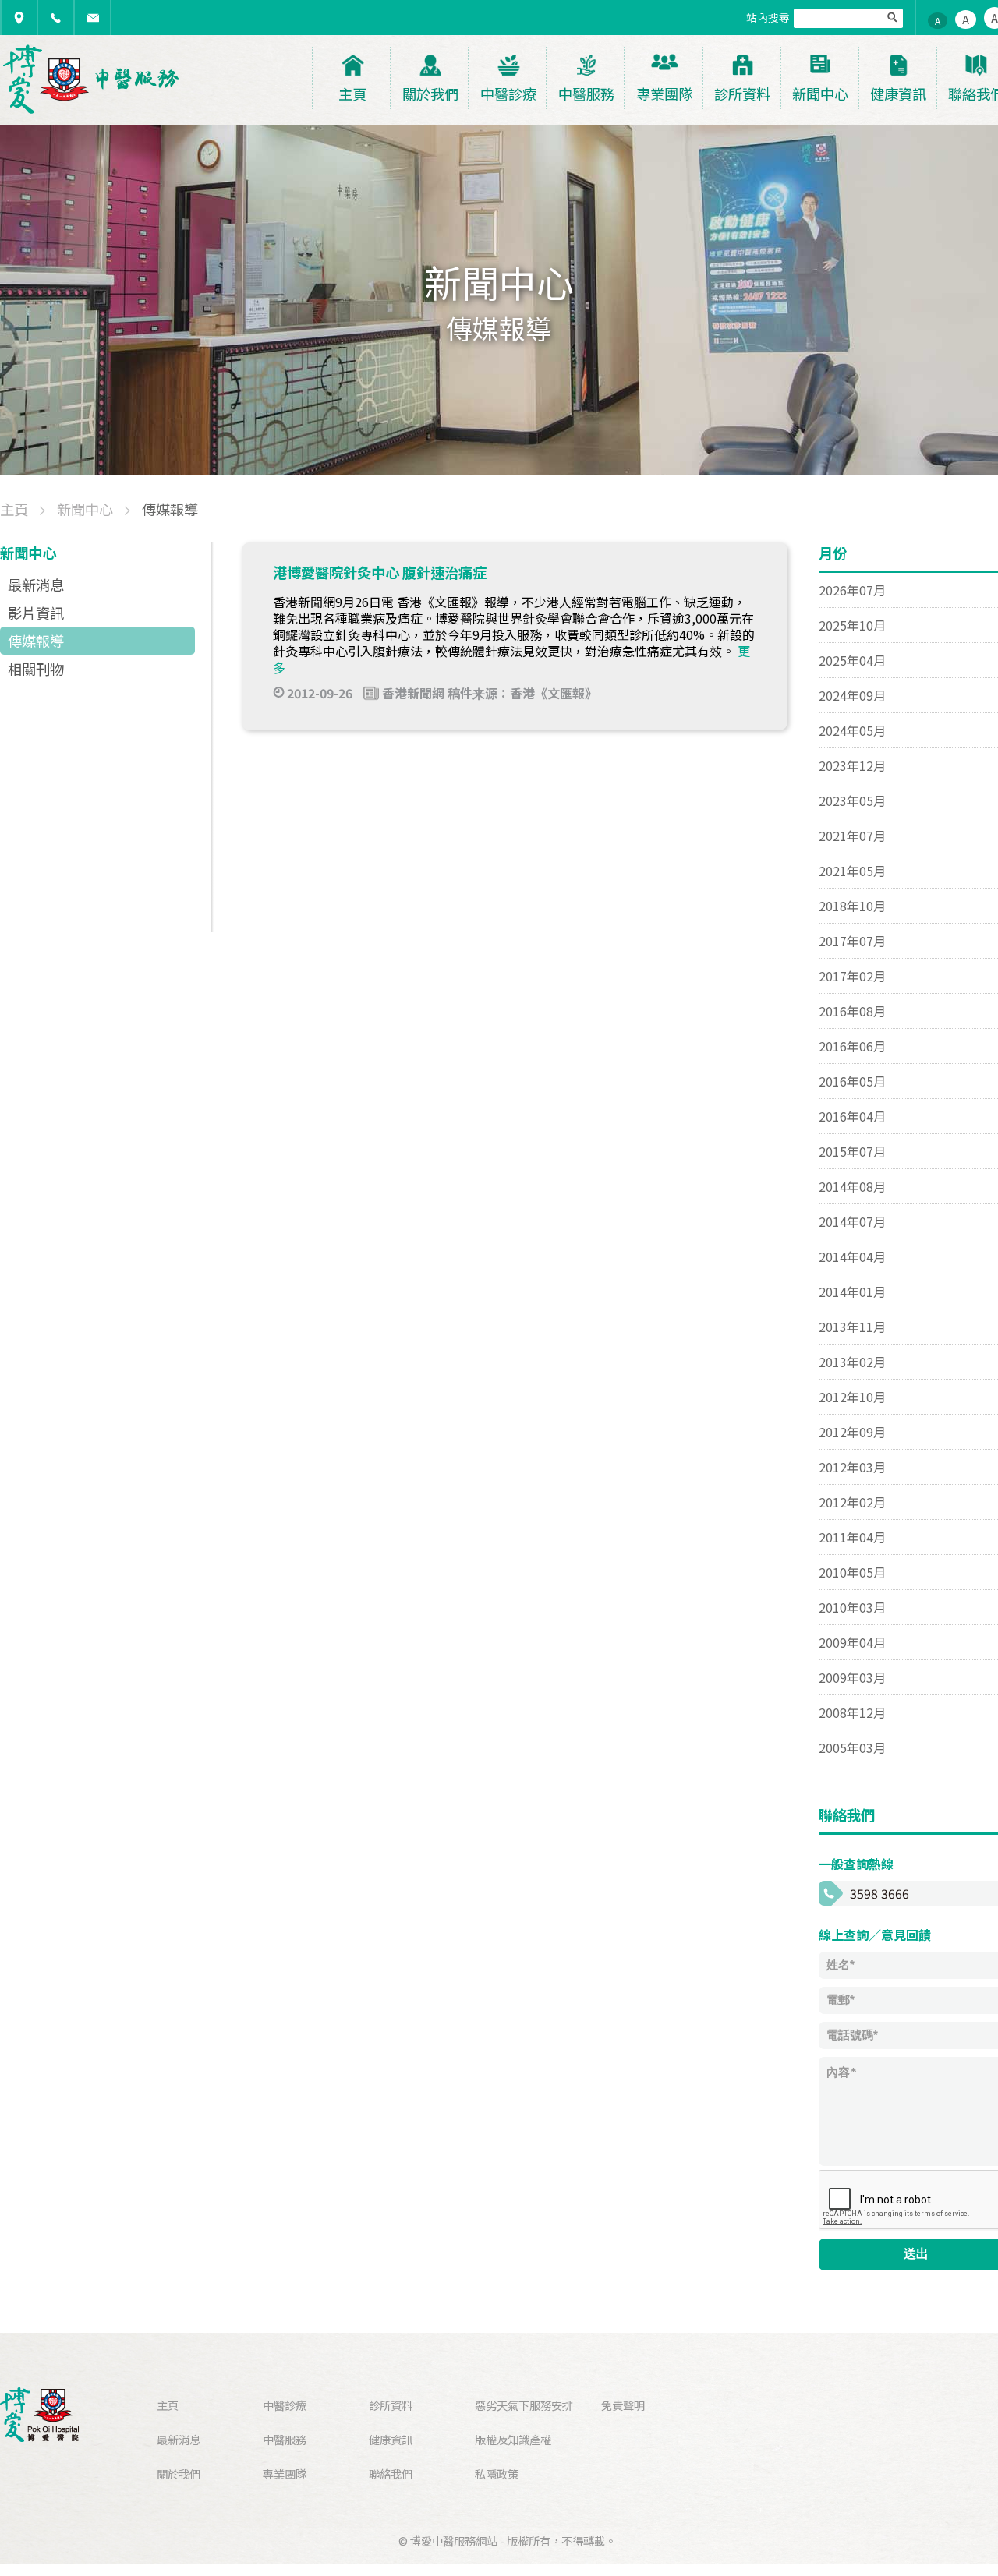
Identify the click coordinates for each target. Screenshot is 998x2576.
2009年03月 (852, 1677)
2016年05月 (852, 1081)
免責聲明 (623, 2405)
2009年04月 (852, 1642)
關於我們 (179, 2474)
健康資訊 (391, 2439)
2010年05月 (852, 1572)
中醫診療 (285, 2405)
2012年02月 (852, 1502)
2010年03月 (852, 1607)
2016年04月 (852, 1116)
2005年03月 (852, 1747)
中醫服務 (285, 2439)
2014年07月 (852, 1221)
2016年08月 (852, 1011)
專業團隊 (285, 2474)
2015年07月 (852, 1151)
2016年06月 (852, 1046)
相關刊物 (36, 669)
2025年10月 (852, 625)
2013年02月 (852, 1362)
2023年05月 (852, 800)
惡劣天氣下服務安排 (524, 2405)
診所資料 (391, 2405)
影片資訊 (36, 613)
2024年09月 (852, 695)
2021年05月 (852, 871)
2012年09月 (852, 1432)
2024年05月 (852, 730)
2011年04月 (852, 1537)
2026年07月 (852, 590)
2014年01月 (852, 1292)
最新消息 (36, 585)
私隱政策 (497, 2474)
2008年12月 (852, 1712)
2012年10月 (852, 1397)
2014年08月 (852, 1186)
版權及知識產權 (513, 2439)
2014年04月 (852, 1256)
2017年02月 (852, 976)
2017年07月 (852, 941)
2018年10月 (852, 906)
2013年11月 (852, 1327)
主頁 (168, 2405)
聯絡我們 (391, 2474)
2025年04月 (852, 660)
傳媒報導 (36, 641)
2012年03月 (852, 1467)
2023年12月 (852, 765)
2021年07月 (852, 836)
